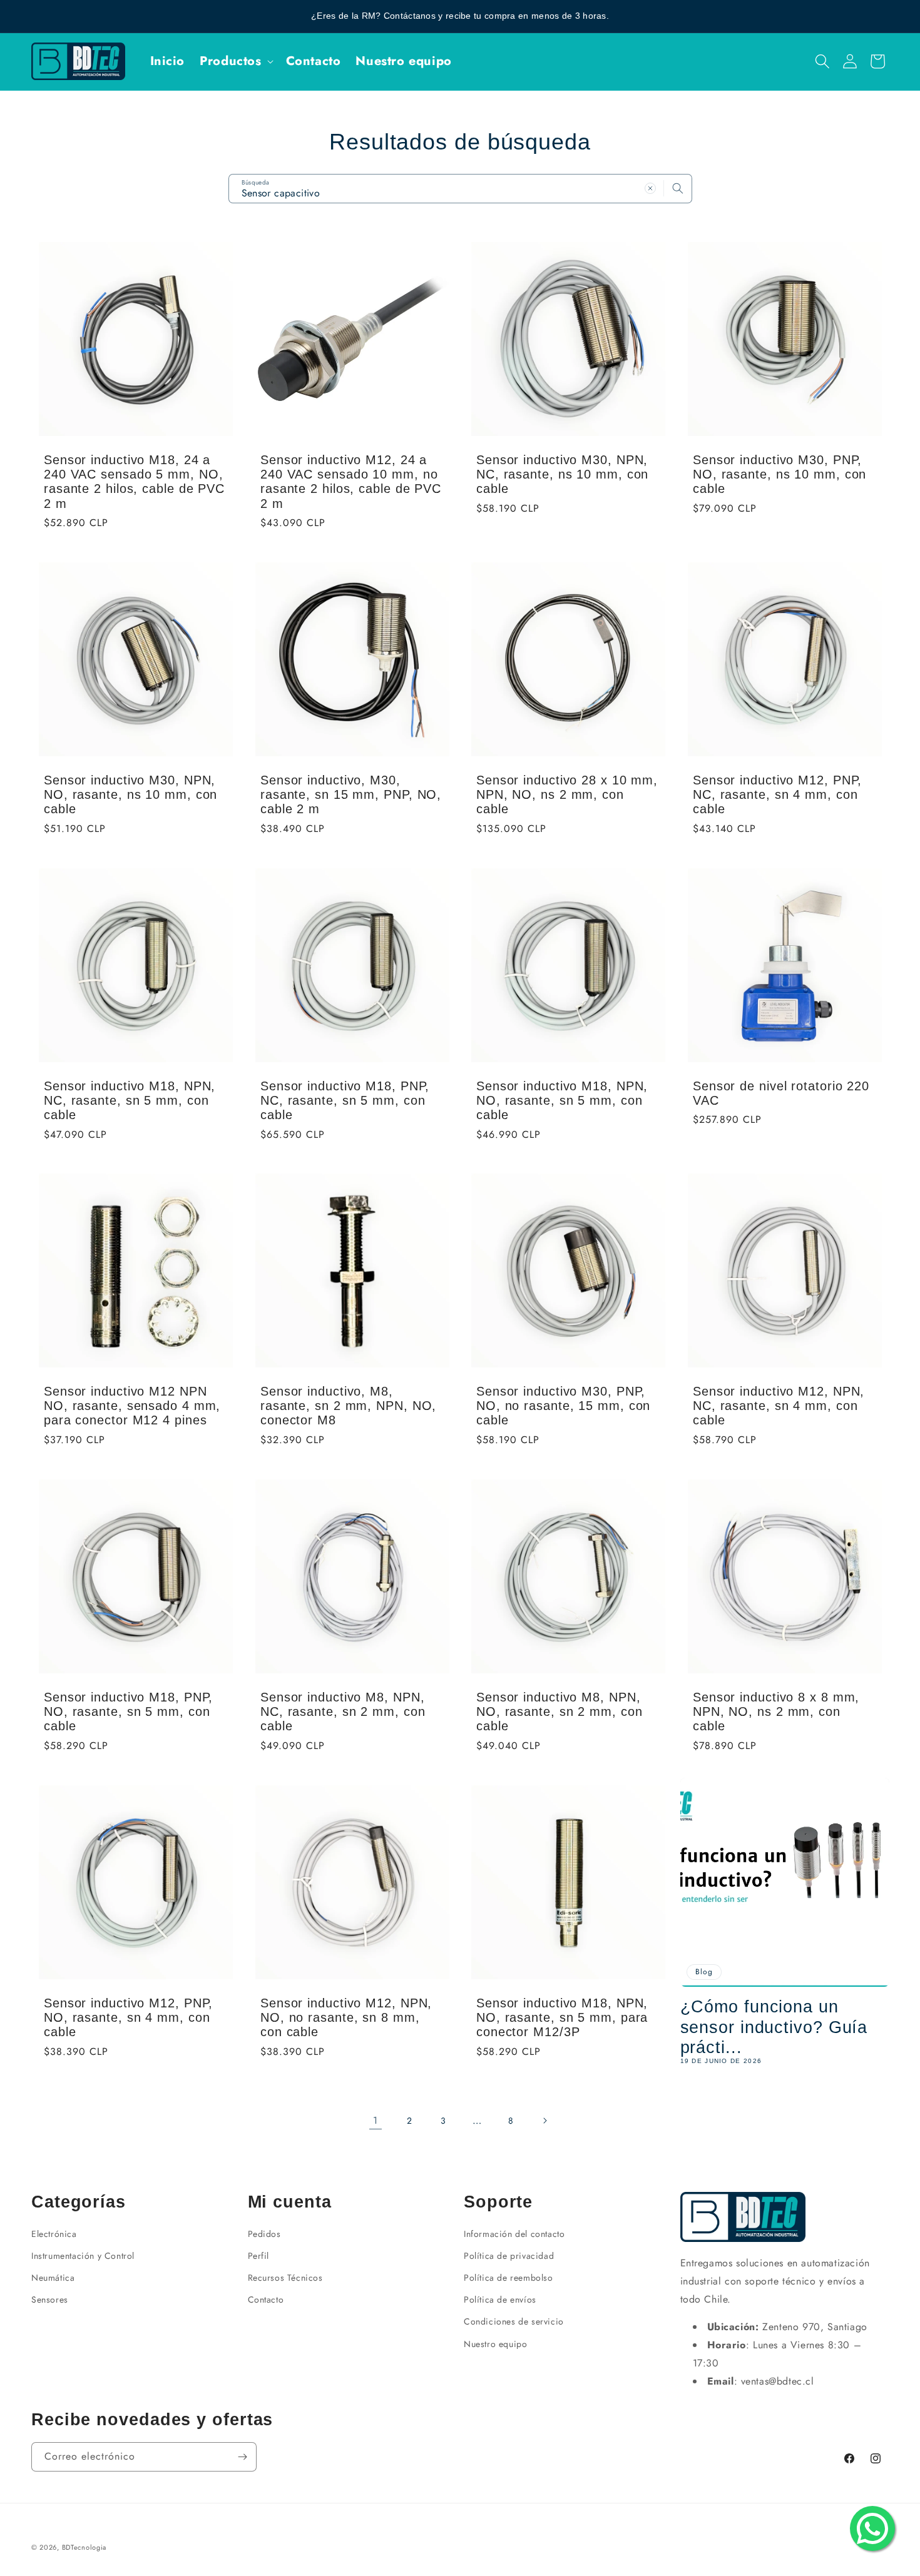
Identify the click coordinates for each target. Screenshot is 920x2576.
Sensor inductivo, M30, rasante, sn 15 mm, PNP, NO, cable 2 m (351, 794)
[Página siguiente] (544, 2121)
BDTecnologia (84, 2547)
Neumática (53, 2278)
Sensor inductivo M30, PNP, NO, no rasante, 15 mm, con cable (563, 1406)
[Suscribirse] (242, 2457)
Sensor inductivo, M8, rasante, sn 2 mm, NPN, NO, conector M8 (348, 1406)
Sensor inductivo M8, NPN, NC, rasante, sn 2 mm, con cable (343, 1711)
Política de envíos (500, 2300)
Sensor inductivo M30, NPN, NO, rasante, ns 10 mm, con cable (130, 794)
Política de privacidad (509, 2256)
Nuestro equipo (495, 2344)
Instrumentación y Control (83, 2256)
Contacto (266, 2300)
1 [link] (376, 2120)
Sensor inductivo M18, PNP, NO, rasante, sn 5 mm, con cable (128, 1711)
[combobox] (460, 189)
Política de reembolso (509, 2278)
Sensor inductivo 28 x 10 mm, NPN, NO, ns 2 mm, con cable (567, 794)
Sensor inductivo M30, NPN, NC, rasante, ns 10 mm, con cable (562, 474)
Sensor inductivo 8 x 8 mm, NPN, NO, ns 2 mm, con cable (776, 1711)
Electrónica (54, 2234)
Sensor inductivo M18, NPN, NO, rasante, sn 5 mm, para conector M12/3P (562, 2017)
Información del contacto (514, 2234)
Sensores (50, 2300)
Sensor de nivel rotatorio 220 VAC (781, 1093)
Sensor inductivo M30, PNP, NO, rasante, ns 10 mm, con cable (779, 474)
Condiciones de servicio (514, 2321)
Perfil (259, 2256)
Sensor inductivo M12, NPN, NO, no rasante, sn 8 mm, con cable (346, 2017)
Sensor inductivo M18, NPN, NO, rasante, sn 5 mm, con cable (562, 1100)
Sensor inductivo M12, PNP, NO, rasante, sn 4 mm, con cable (128, 2017)
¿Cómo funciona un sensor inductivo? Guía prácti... (774, 2027)
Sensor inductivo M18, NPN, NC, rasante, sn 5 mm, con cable (130, 1100)
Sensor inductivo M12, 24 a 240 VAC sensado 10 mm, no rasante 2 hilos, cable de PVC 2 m (351, 481)
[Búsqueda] (678, 188)
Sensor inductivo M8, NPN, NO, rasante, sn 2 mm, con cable (560, 1711)
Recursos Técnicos (285, 2278)
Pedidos (264, 2234)
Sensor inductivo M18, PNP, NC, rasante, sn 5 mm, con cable (345, 1100)
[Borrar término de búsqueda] (650, 188)
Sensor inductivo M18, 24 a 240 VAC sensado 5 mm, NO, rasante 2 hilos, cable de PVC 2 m (134, 481)
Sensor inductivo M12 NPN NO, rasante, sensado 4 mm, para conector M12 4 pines (132, 1406)
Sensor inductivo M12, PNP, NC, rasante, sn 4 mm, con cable (777, 794)
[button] (235, 61)
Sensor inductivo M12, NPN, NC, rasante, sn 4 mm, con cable (779, 1406)
